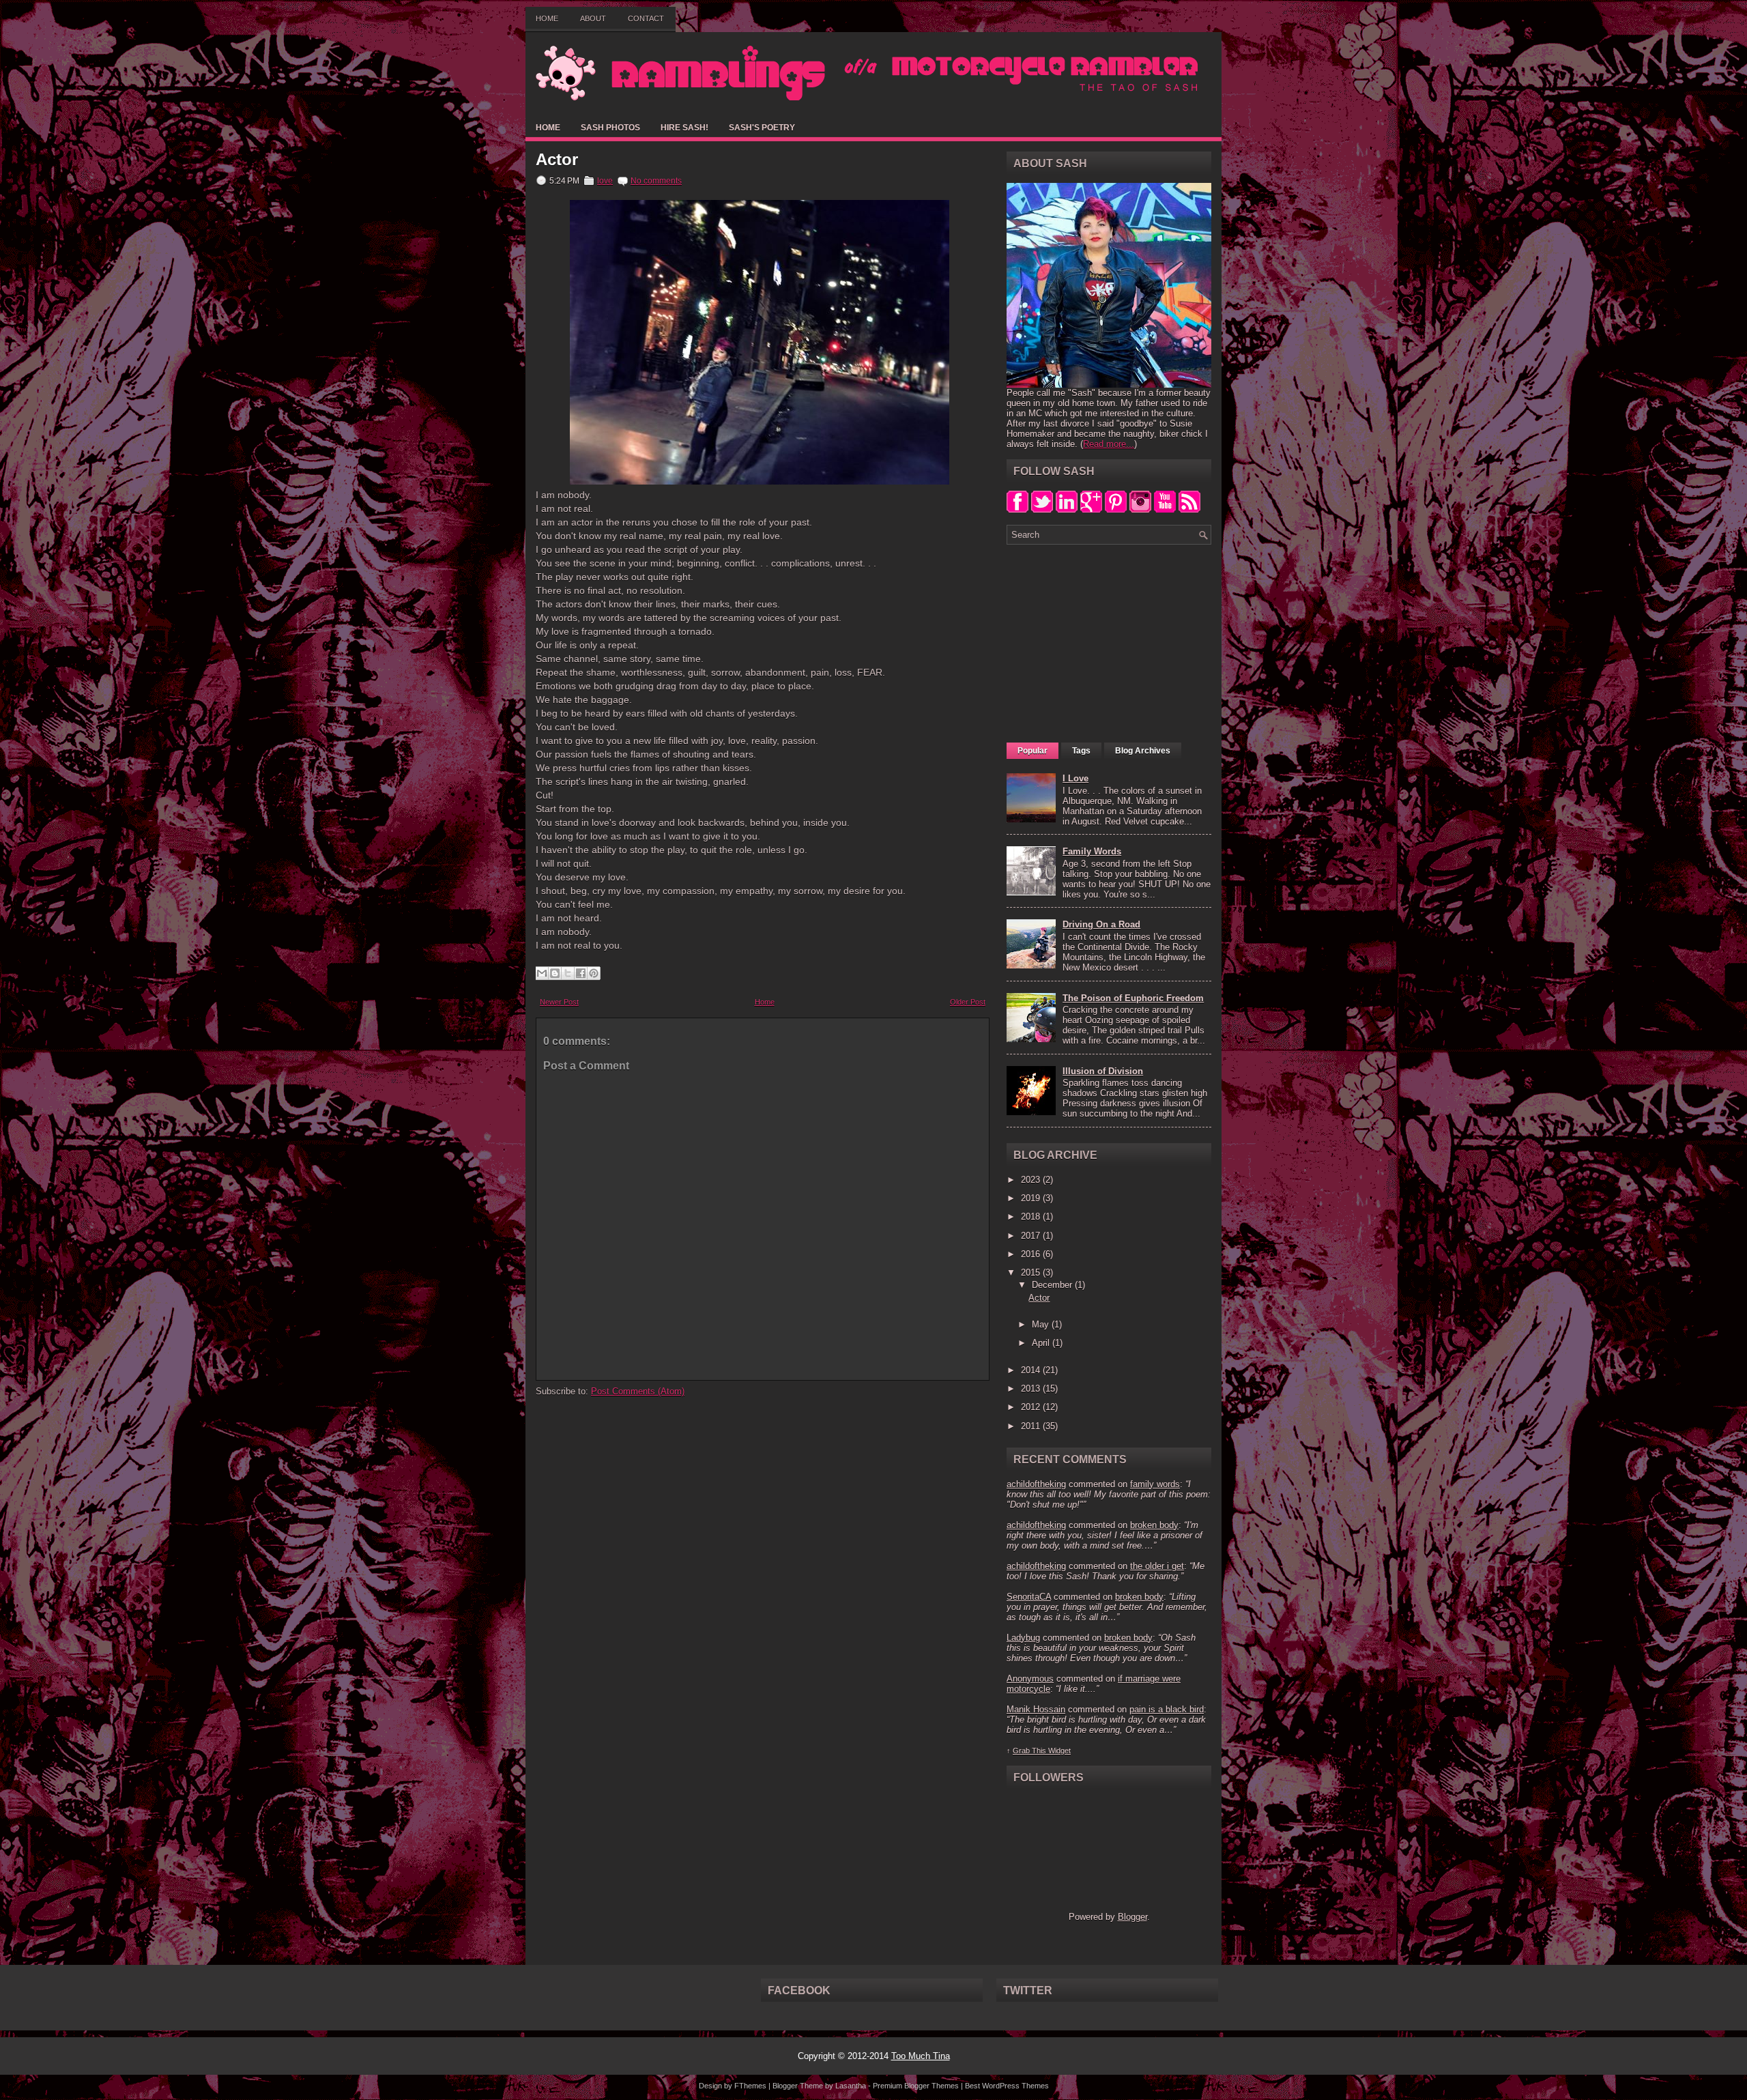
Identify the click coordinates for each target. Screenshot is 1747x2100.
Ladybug (1023, 1638)
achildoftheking (1036, 1484)
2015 (1032, 1272)
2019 (1032, 1198)
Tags (1081, 751)
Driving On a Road (1101, 924)
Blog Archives (1143, 751)
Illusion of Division (1103, 1071)
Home (547, 18)
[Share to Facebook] (581, 973)
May (1042, 1324)
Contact (646, 18)
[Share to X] (568, 973)
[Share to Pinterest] (594, 973)
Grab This (1030, 1751)
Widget (1059, 1751)
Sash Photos (610, 128)
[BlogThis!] (555, 973)
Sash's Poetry (762, 128)
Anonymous (1030, 1679)
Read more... (1109, 444)
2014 (1032, 1370)
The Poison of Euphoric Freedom (1133, 998)
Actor (557, 160)
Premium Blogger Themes (916, 2086)
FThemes (750, 2086)
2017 (1032, 1236)
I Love (1075, 778)
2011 (1032, 1426)
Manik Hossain (1036, 1709)
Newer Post (559, 1002)
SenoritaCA (1029, 1597)
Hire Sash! (684, 128)
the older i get (1157, 1566)
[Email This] (542, 973)
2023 (1032, 1180)
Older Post (968, 1002)
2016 (1032, 1254)
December (1053, 1285)
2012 (1032, 1407)
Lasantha (851, 2086)
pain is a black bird (1167, 1709)
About (593, 18)
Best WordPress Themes (1007, 2086)
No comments (656, 181)
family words (1155, 1484)
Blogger (1132, 1917)
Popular (1033, 751)
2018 (1032, 1217)
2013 (1032, 1389)
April (1042, 1343)
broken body (1154, 1525)
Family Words (1092, 851)
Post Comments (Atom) (638, 1391)
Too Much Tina (921, 2056)
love (605, 181)
